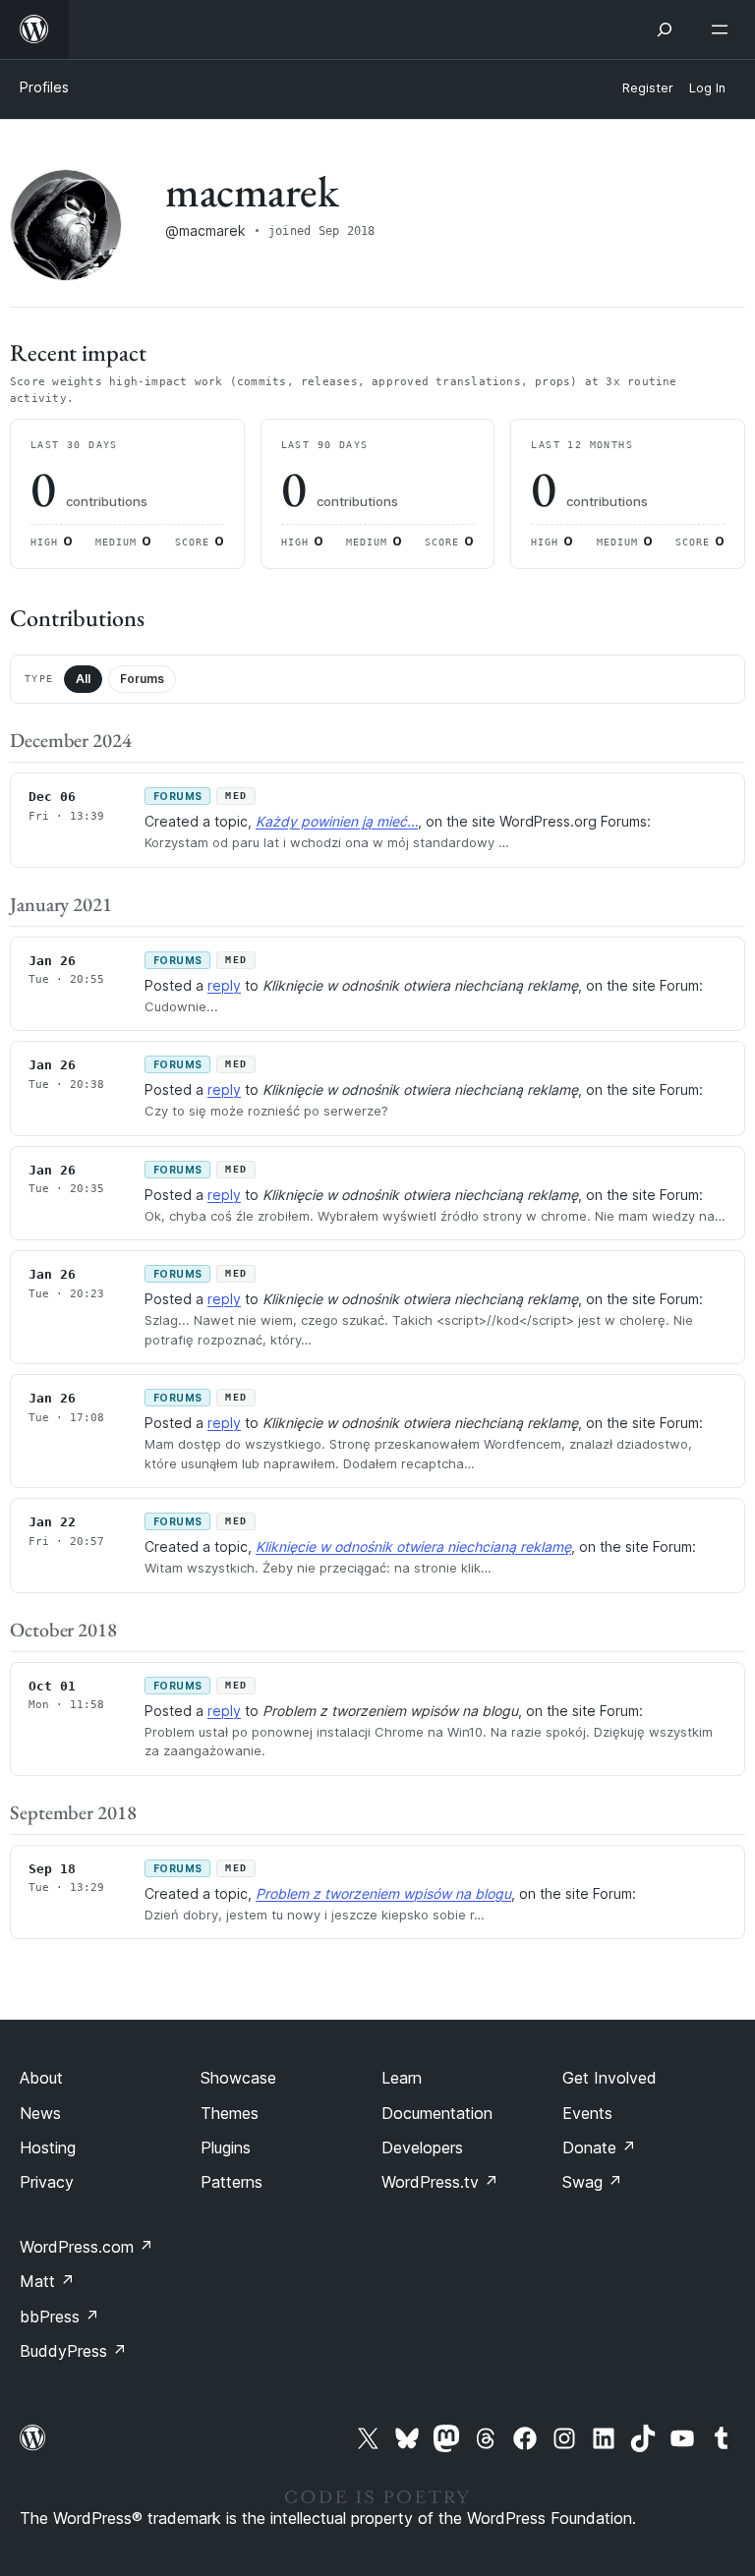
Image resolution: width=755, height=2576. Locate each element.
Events (587, 2113)
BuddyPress (73, 2351)
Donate (599, 2147)
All (83, 679)
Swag (592, 2182)
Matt (47, 2281)
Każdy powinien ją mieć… (337, 821)
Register (648, 88)
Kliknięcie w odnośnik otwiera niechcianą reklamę (413, 1546)
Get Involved (610, 2078)
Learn (402, 2078)
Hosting (48, 2147)
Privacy (47, 2182)
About (41, 2078)
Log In (707, 88)
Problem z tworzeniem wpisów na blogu (383, 1893)
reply (224, 985)
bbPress (59, 2317)
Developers (422, 2147)
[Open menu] (724, 29)
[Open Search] (665, 29)
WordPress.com (87, 2247)
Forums (142, 679)
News (40, 2113)
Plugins (226, 2147)
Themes (230, 2113)
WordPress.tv (440, 2182)
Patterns (232, 2182)
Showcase (238, 2078)
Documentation (437, 2113)
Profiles (44, 87)
